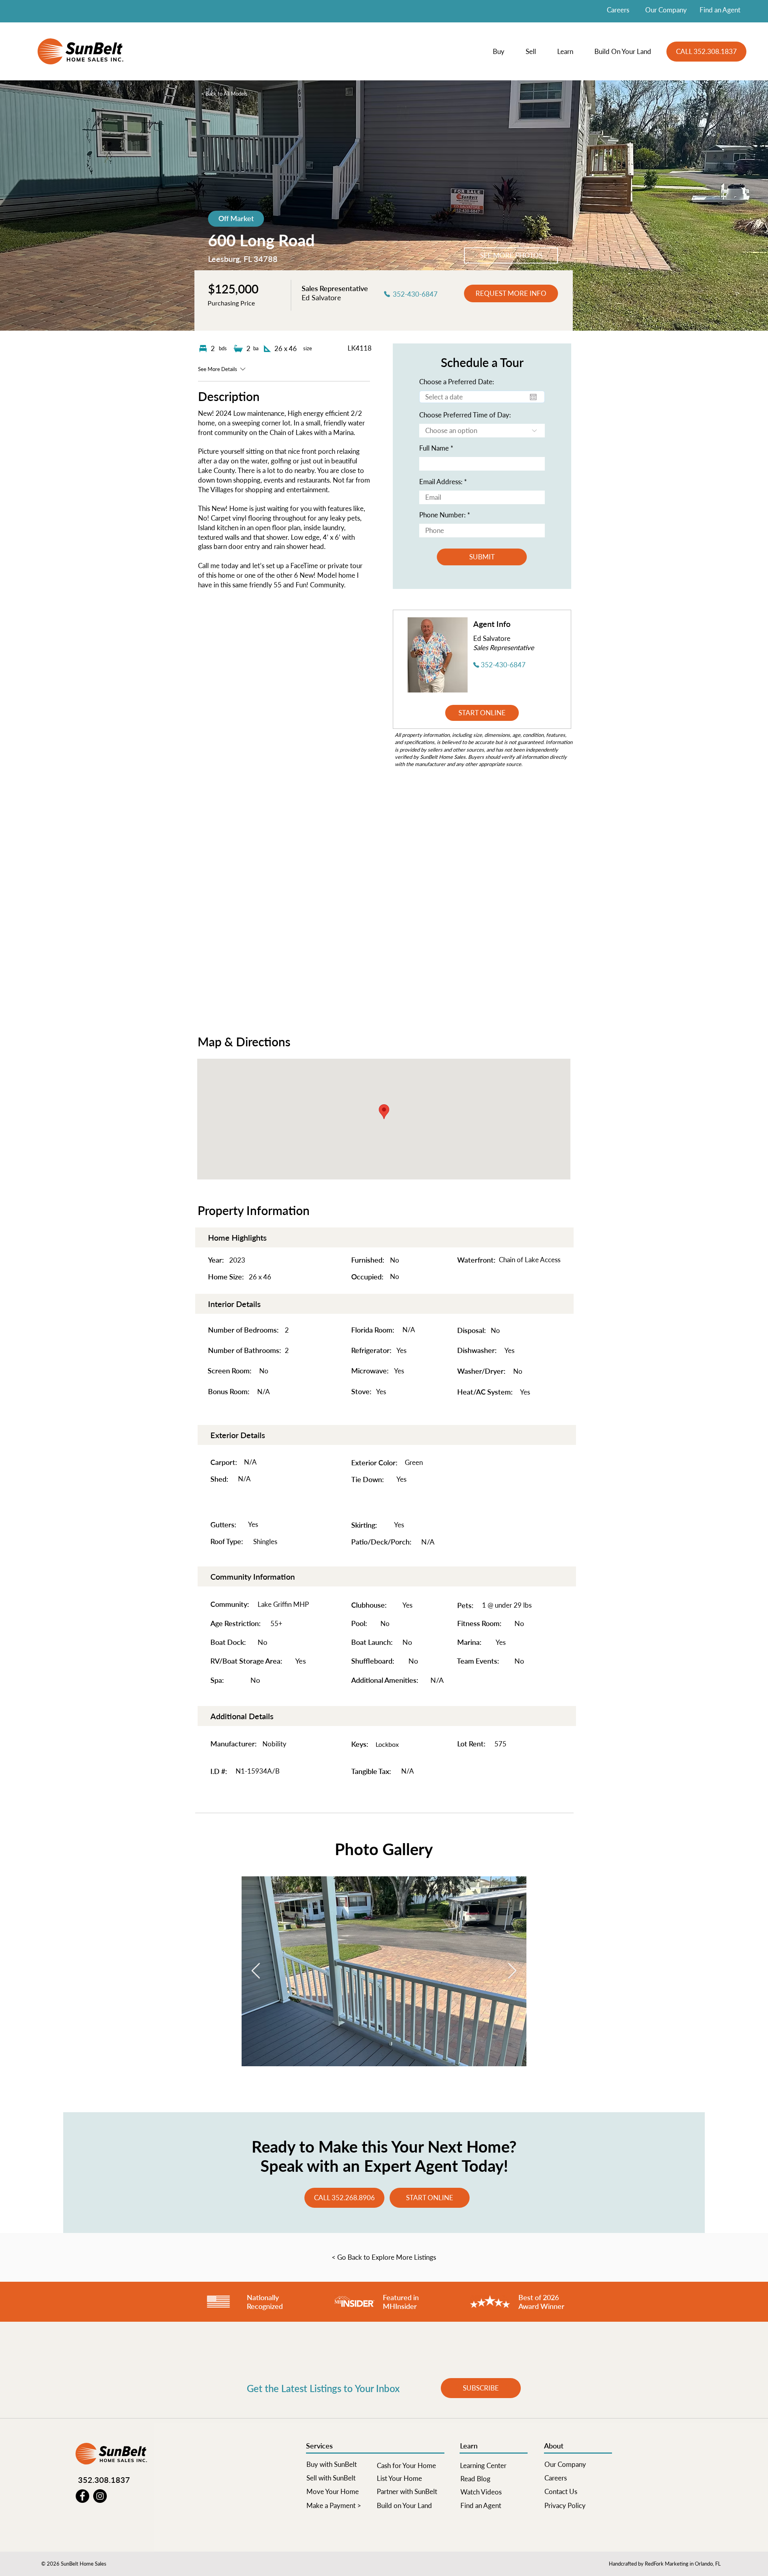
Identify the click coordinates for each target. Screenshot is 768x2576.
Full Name (434, 448)
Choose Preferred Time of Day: (465, 415)
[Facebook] (82, 2496)
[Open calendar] (533, 397)
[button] (503, 52)
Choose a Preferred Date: (457, 382)
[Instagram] (100, 2496)
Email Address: (441, 482)
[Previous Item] (256, 1971)
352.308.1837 (104, 2480)
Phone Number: (442, 515)
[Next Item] (512, 1971)
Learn (469, 2446)
